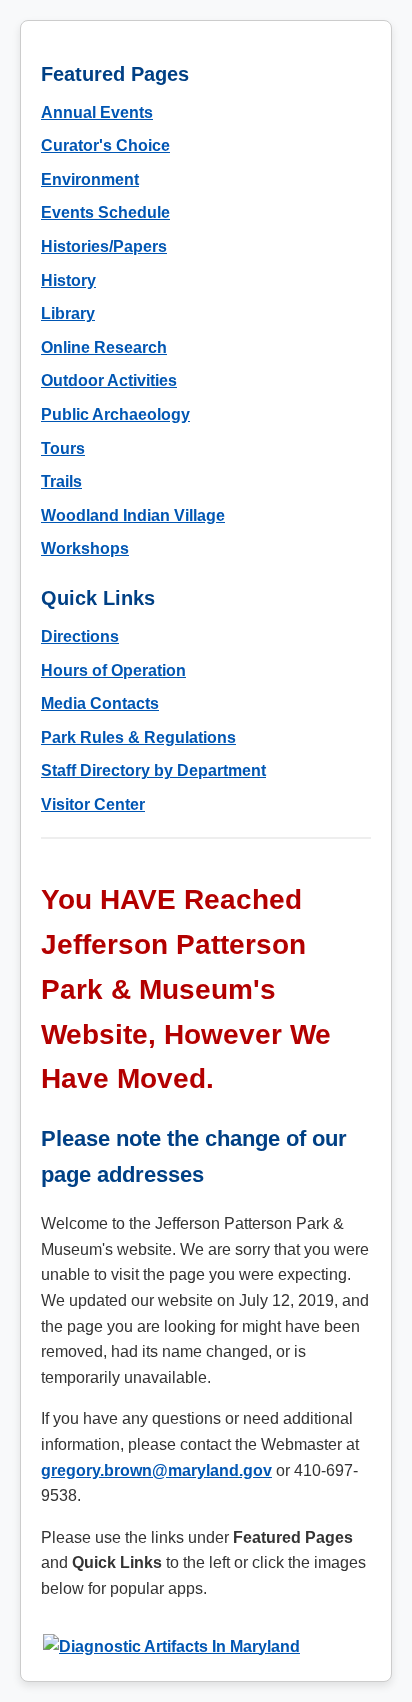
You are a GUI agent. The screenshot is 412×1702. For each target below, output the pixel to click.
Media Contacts (100, 703)
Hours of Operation (113, 670)
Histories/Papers (104, 246)
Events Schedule (105, 212)
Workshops (85, 548)
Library (68, 313)
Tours (63, 448)
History (68, 280)
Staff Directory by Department (153, 770)
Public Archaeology (115, 414)
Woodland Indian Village (133, 515)
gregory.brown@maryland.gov (156, 1470)
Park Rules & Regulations (138, 737)
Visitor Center (93, 804)
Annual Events (97, 112)
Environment (90, 179)
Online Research (104, 347)
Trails (61, 481)
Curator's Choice (105, 145)
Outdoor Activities (109, 380)
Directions (80, 636)
